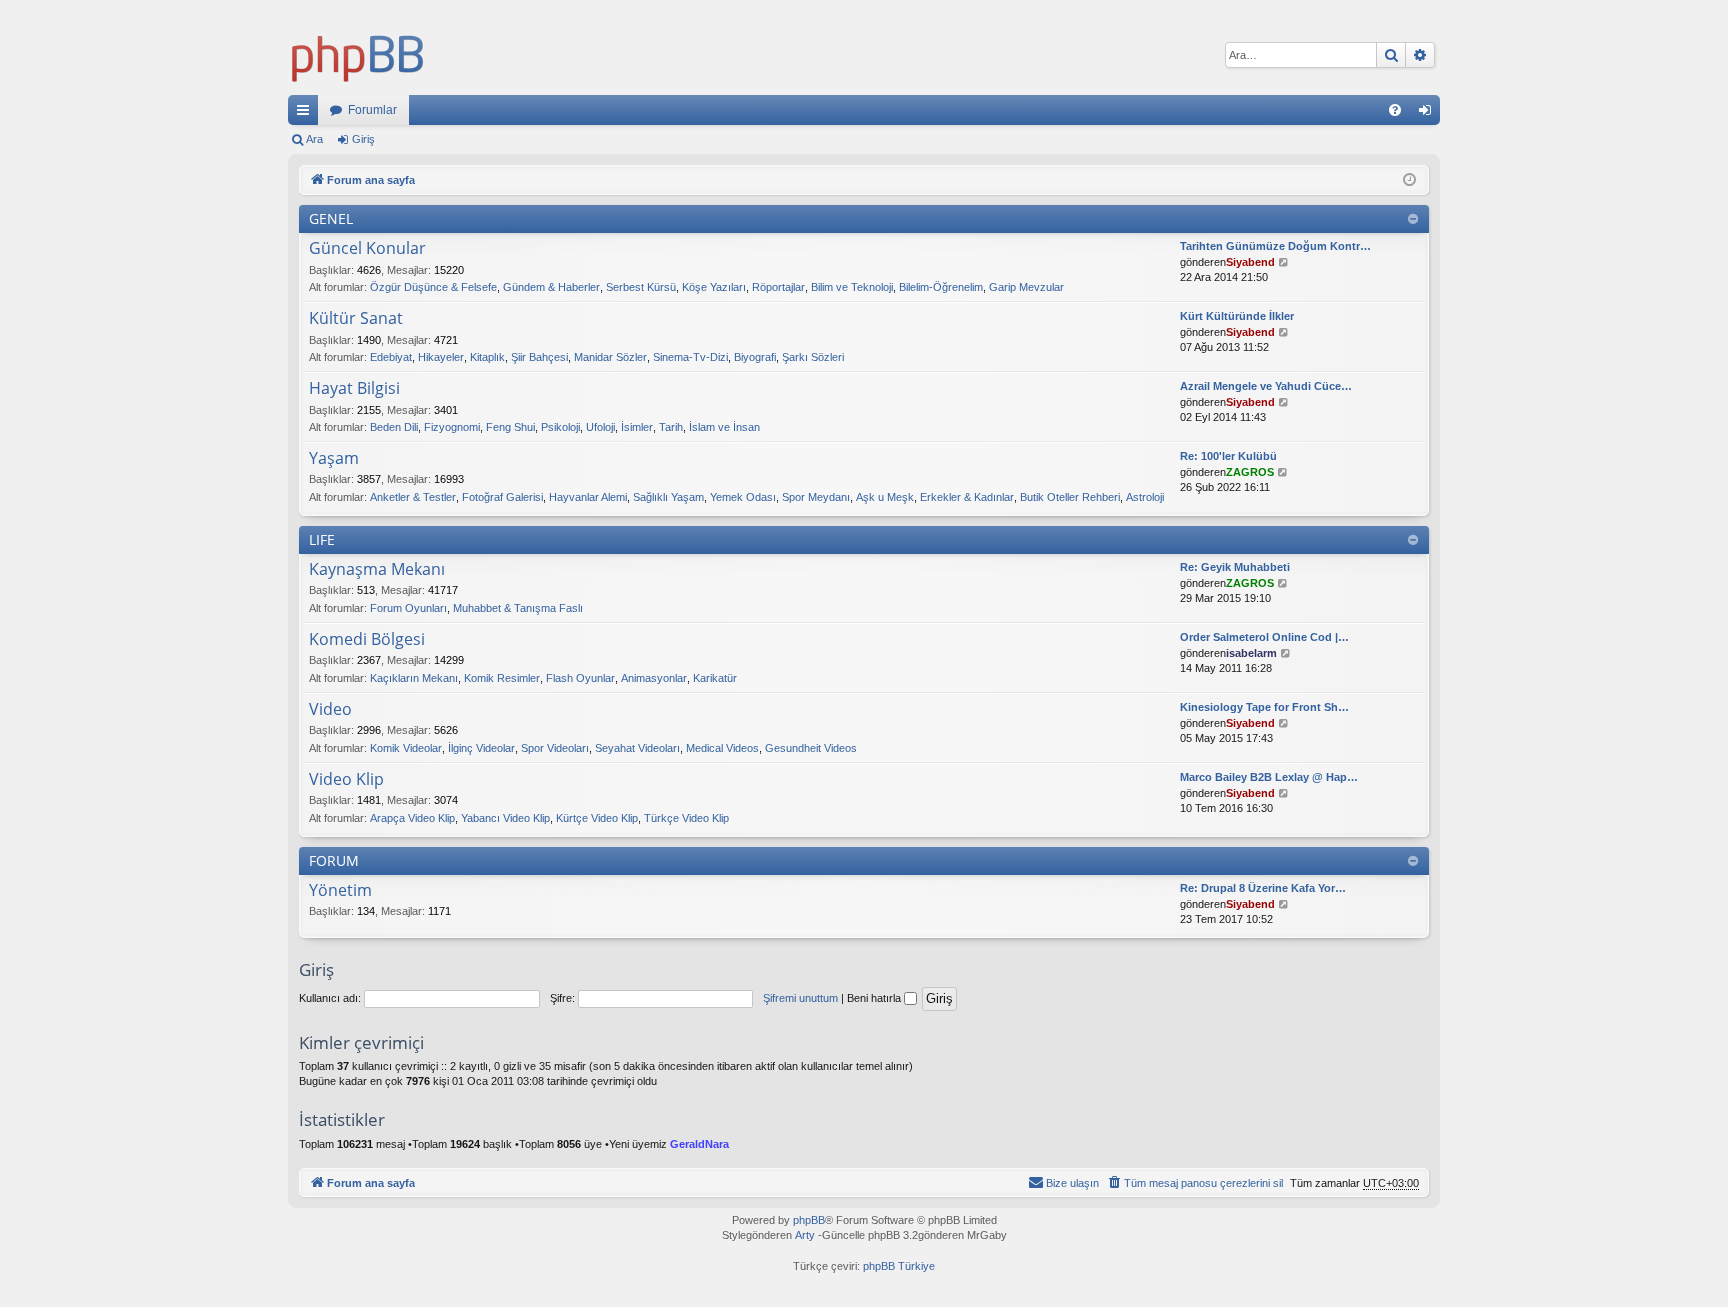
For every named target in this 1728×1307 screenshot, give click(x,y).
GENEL (331, 218)
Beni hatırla (875, 998)
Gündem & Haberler (551, 287)
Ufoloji (600, 427)
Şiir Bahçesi (539, 357)
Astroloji (1145, 497)
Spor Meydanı (816, 497)
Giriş (363, 139)
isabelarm (1251, 653)
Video (330, 710)
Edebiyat (391, 357)
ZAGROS (1250, 472)
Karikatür (715, 678)
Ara (314, 139)
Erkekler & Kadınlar (967, 497)
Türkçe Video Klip (686, 818)
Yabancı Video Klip (505, 818)
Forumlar (372, 110)
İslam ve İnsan (724, 427)
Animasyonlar (654, 678)
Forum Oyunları (408, 608)
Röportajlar (778, 287)
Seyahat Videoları (637, 748)
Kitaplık (487, 357)
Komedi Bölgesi (367, 640)
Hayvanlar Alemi (588, 497)
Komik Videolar (406, 748)
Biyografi (755, 357)
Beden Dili (394, 427)
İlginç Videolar (481, 748)
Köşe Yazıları (714, 287)
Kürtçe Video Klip (597, 818)
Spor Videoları (555, 748)
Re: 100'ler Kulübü (1228, 456)
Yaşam (334, 459)
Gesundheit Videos (811, 748)
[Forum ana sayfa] (358, 55)
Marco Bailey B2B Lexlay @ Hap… (1269, 777)
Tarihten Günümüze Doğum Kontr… (1275, 246)
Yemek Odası (743, 497)
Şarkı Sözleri (813, 357)
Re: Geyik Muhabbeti (1235, 567)
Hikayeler (441, 357)
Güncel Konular (367, 249)
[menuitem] (1395, 110)
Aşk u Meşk (885, 497)
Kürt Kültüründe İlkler (1237, 316)
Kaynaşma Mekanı (377, 570)
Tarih (671, 427)
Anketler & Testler (413, 497)
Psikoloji (560, 427)
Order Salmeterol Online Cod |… (1264, 637)
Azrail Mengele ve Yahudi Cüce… (1266, 386)
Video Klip (346, 780)
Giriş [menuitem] (1431, 114)
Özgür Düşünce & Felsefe (433, 287)
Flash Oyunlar (580, 678)
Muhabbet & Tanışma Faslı (518, 608)
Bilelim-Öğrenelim (941, 287)
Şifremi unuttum (800, 998)
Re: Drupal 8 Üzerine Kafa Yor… (1263, 888)
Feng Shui (510, 427)
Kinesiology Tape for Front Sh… (1264, 707)
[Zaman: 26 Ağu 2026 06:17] (1409, 180)
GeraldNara (699, 1144)
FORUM (334, 860)
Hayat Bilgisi (354, 389)
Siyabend (1250, 262)
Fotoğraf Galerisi (502, 497)
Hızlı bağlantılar (307, 114)
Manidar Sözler (610, 357)
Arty (805, 1235)
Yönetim (340, 891)
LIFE (322, 539)
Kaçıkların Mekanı (414, 678)
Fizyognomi (452, 427)
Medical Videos (722, 748)
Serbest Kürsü (641, 287)
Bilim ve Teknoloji (852, 287)
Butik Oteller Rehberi (1070, 497)
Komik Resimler (502, 678)
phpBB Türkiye (899, 1266)
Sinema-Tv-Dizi (690, 357)
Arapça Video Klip (412, 818)
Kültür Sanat (356, 319)
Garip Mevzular (1026, 287)
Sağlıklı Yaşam (668, 497)
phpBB (809, 1220)
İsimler (637, 427)
